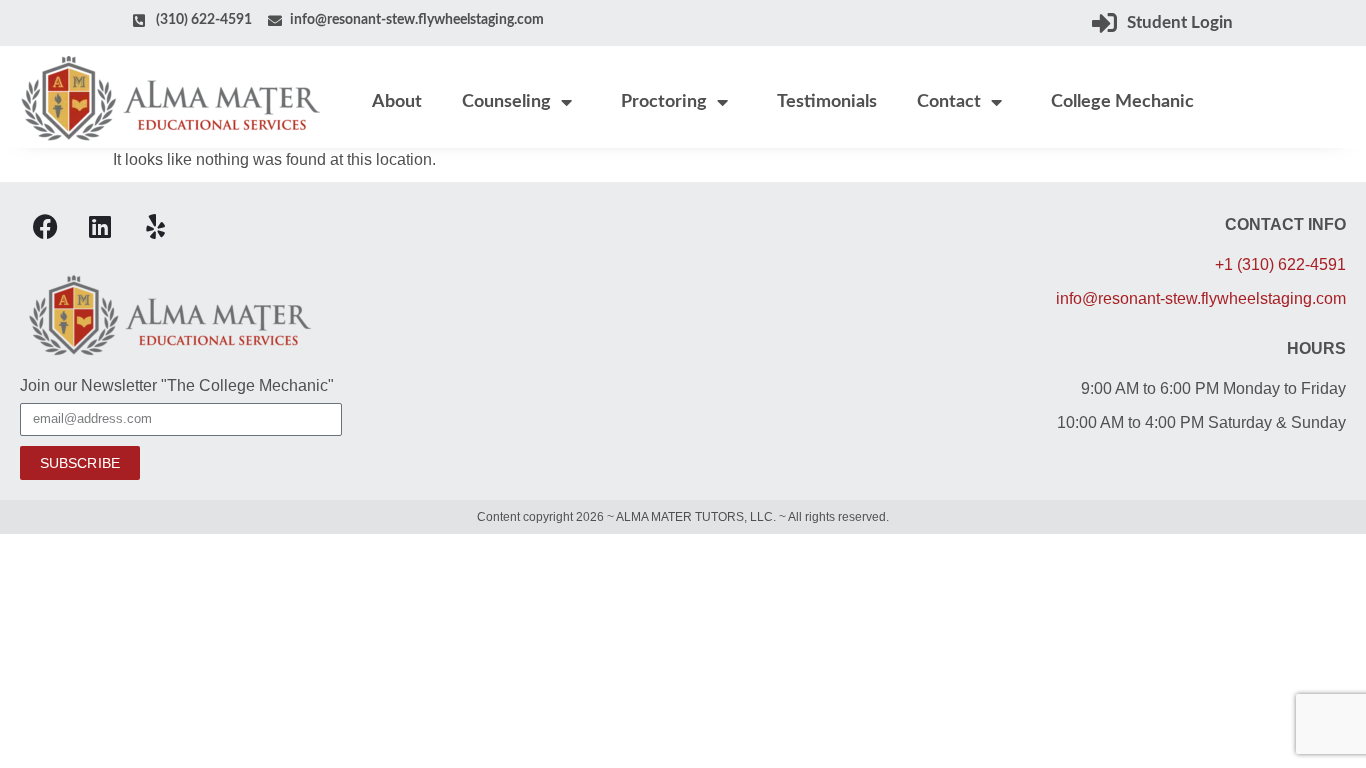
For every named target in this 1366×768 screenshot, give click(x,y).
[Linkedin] (100, 227)
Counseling (506, 102)
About (397, 102)
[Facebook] (45, 227)
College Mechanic (1122, 102)
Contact (949, 102)
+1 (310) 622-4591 (1280, 264)
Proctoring (664, 102)
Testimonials (827, 102)
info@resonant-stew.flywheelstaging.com (1201, 298)
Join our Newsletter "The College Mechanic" (177, 386)
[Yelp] (155, 227)
